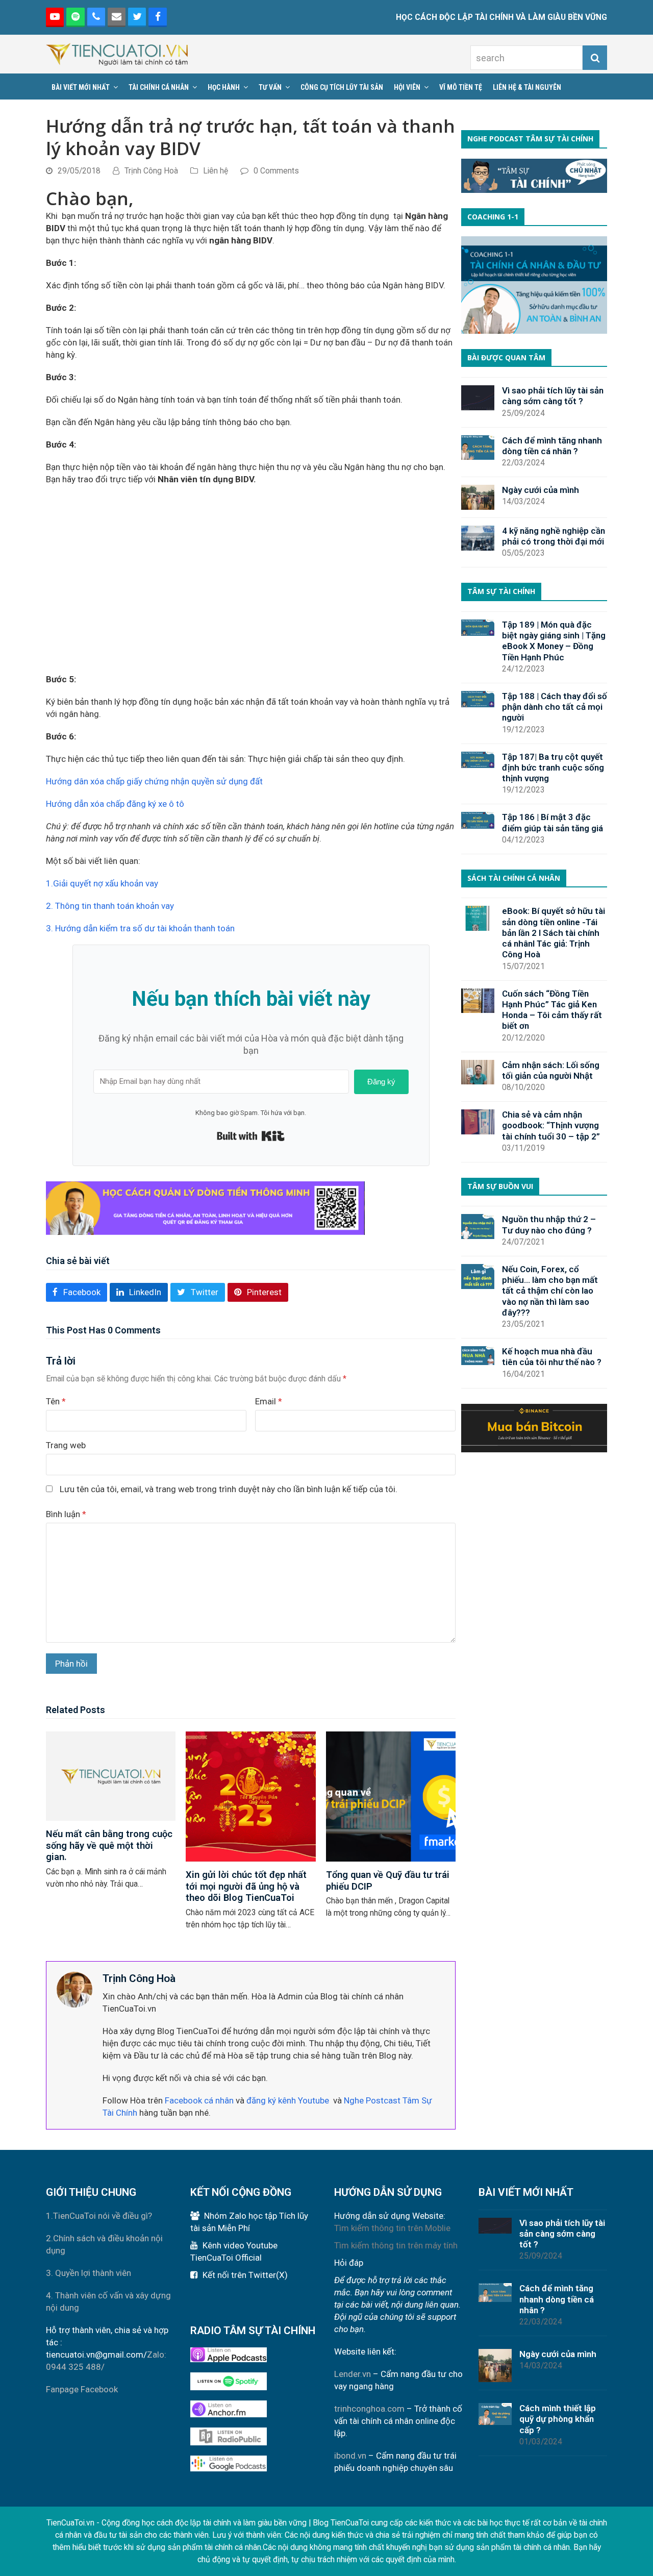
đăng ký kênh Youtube (288, 2100)
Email (269, 1401)
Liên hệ (216, 171)
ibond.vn (350, 2456)
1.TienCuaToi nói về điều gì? (99, 2216)
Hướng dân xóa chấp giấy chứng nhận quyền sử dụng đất (154, 781)
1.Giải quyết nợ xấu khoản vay (102, 883)
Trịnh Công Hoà (151, 171)
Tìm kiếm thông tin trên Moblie (392, 2228)
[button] (77, 1292)
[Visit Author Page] (74, 1989)
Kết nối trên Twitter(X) (245, 2275)
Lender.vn (353, 2374)
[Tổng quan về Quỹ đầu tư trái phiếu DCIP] (391, 1796)
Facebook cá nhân (199, 2100)
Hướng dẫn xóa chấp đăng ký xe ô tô (115, 804)
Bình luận (66, 1514)
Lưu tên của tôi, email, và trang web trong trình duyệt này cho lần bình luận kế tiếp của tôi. (229, 1489)
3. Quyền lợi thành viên (89, 2273)
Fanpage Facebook (82, 2389)
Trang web (66, 1445)
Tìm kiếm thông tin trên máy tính (396, 2245)
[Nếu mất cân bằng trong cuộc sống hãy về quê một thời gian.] (111, 1775)
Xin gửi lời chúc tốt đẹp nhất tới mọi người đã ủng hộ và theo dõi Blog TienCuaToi (246, 1886)
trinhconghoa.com (369, 2409)
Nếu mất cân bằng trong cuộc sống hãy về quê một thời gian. (109, 1846)
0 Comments (276, 171)
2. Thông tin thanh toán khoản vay (110, 906)
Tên (56, 1401)
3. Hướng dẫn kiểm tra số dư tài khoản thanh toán (141, 928)
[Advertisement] (251, 579)
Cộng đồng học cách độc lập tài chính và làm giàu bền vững (204, 2523)
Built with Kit (251, 1136)
